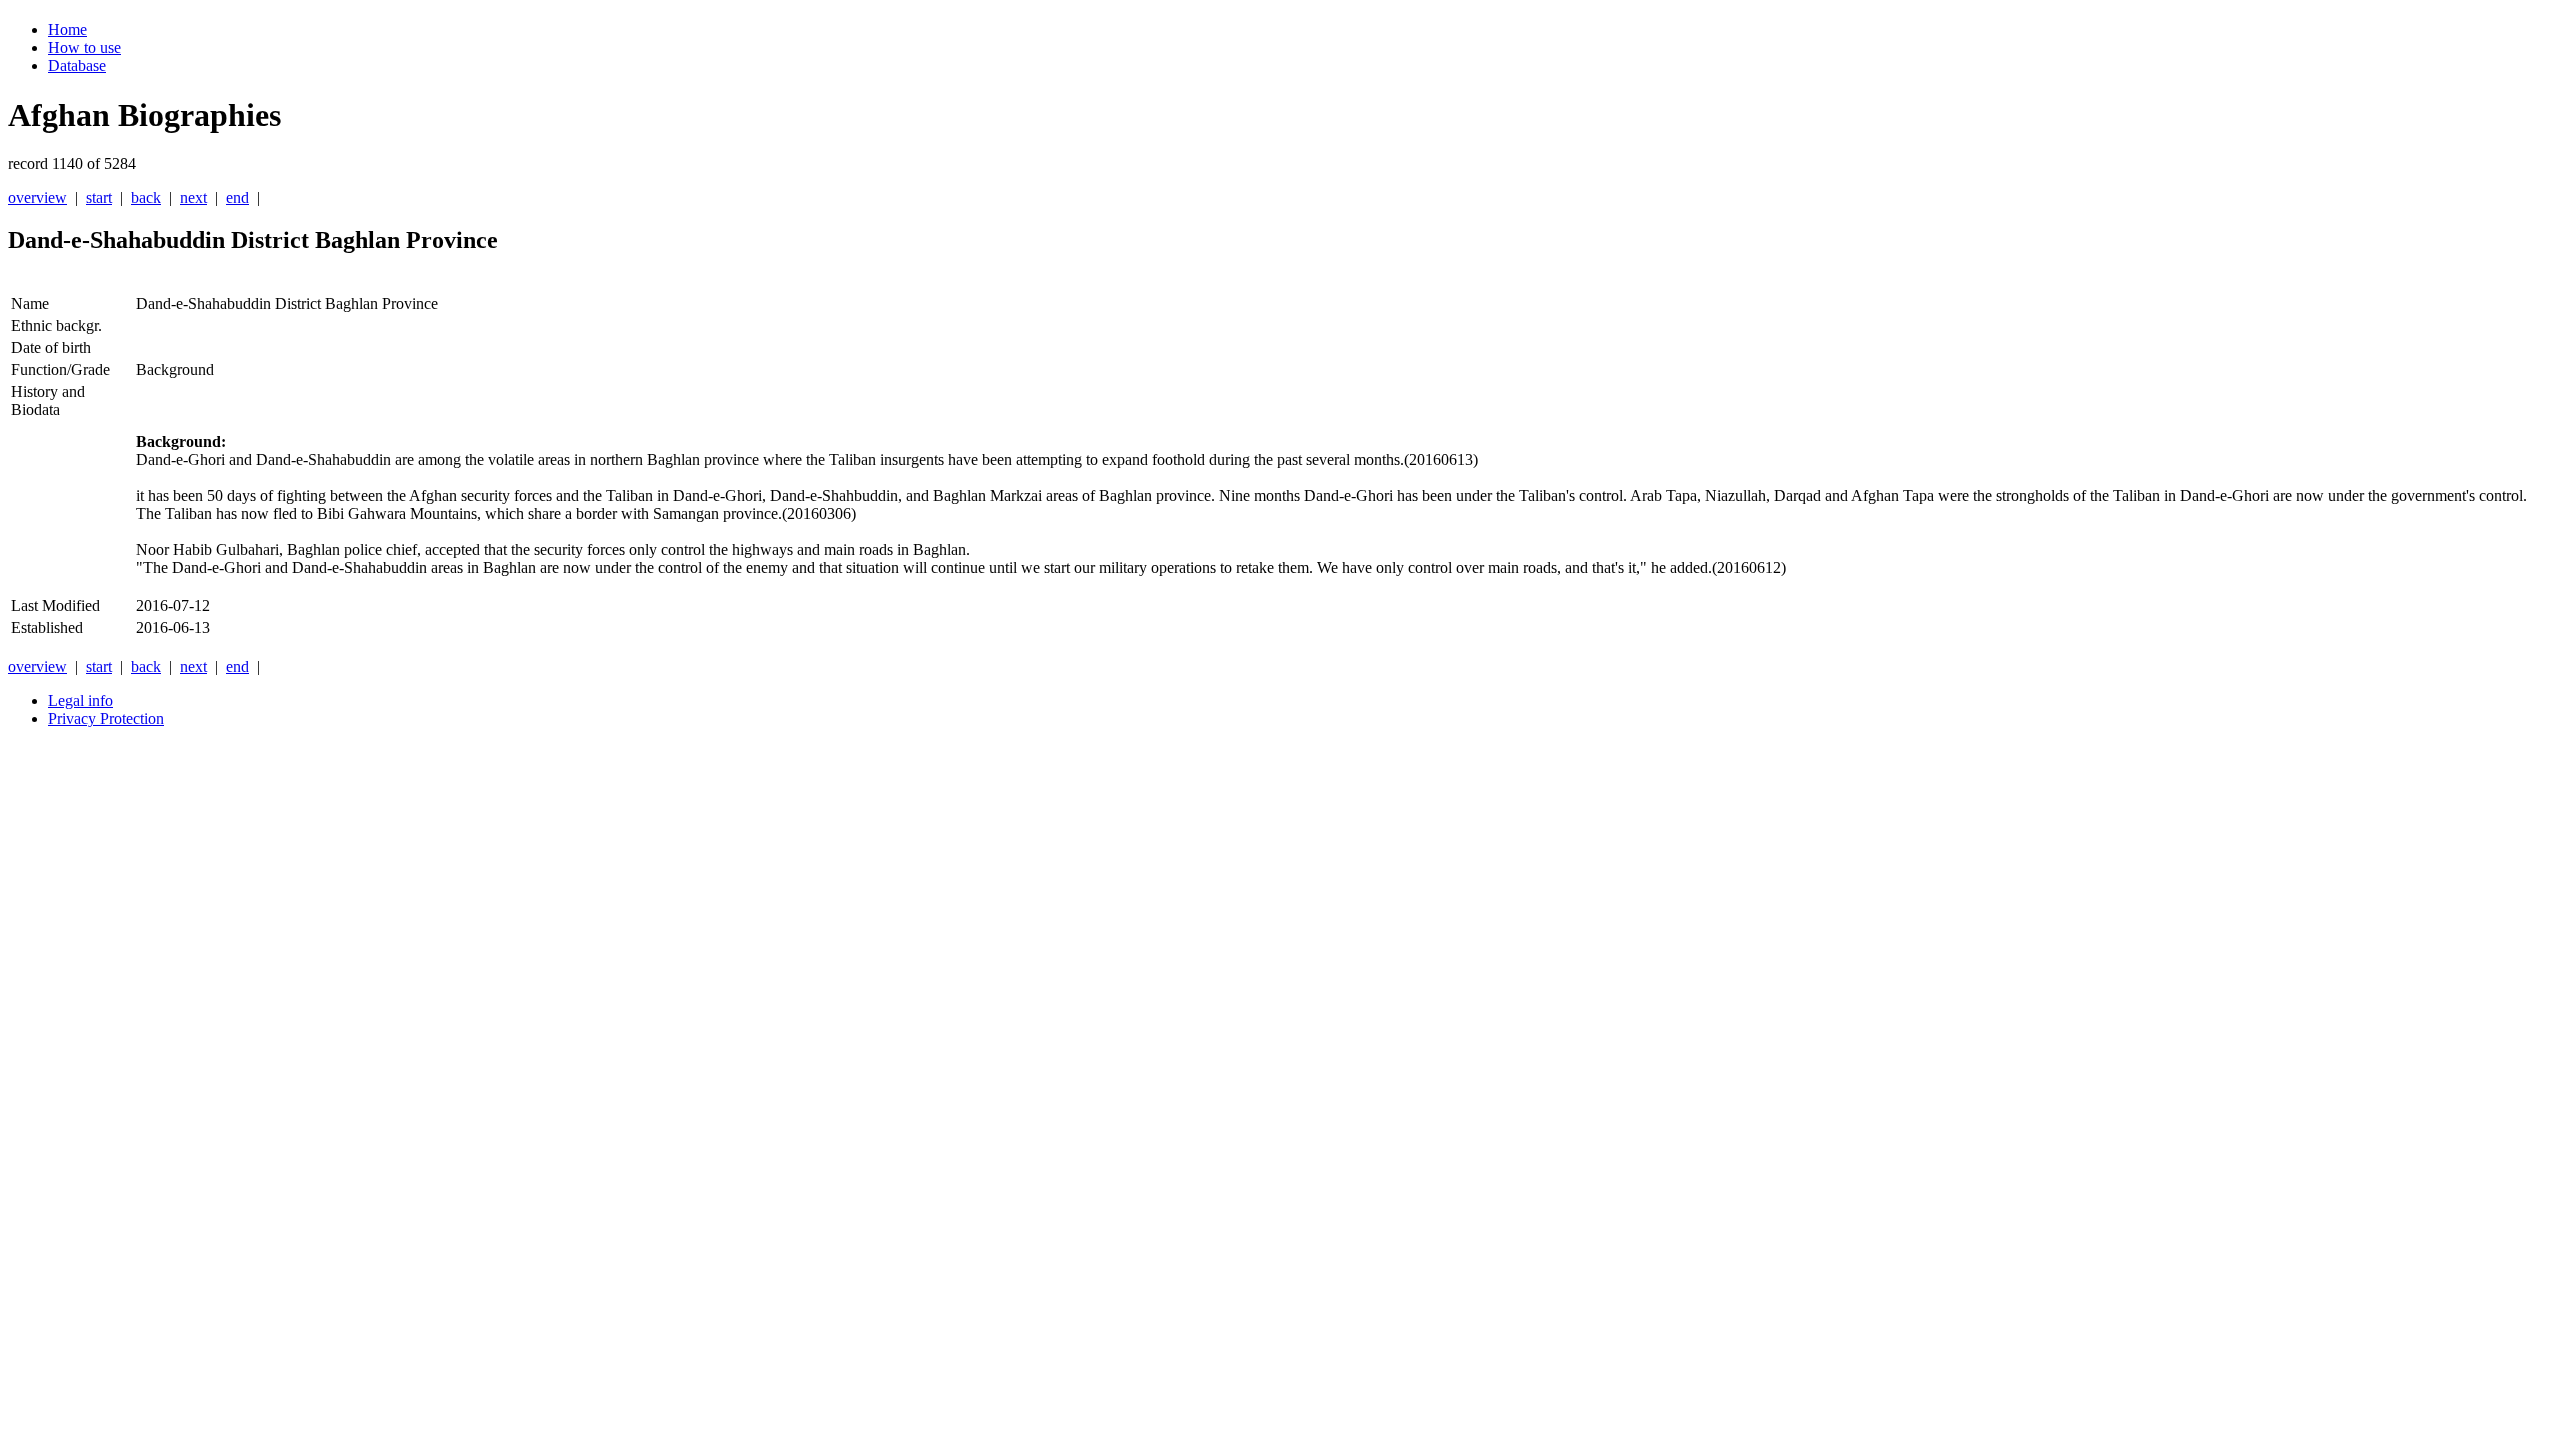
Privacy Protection (106, 718)
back (146, 197)
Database (77, 65)
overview (37, 197)
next (193, 197)
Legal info (80, 700)
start (99, 197)
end (237, 197)
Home (67, 29)
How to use (84, 47)
